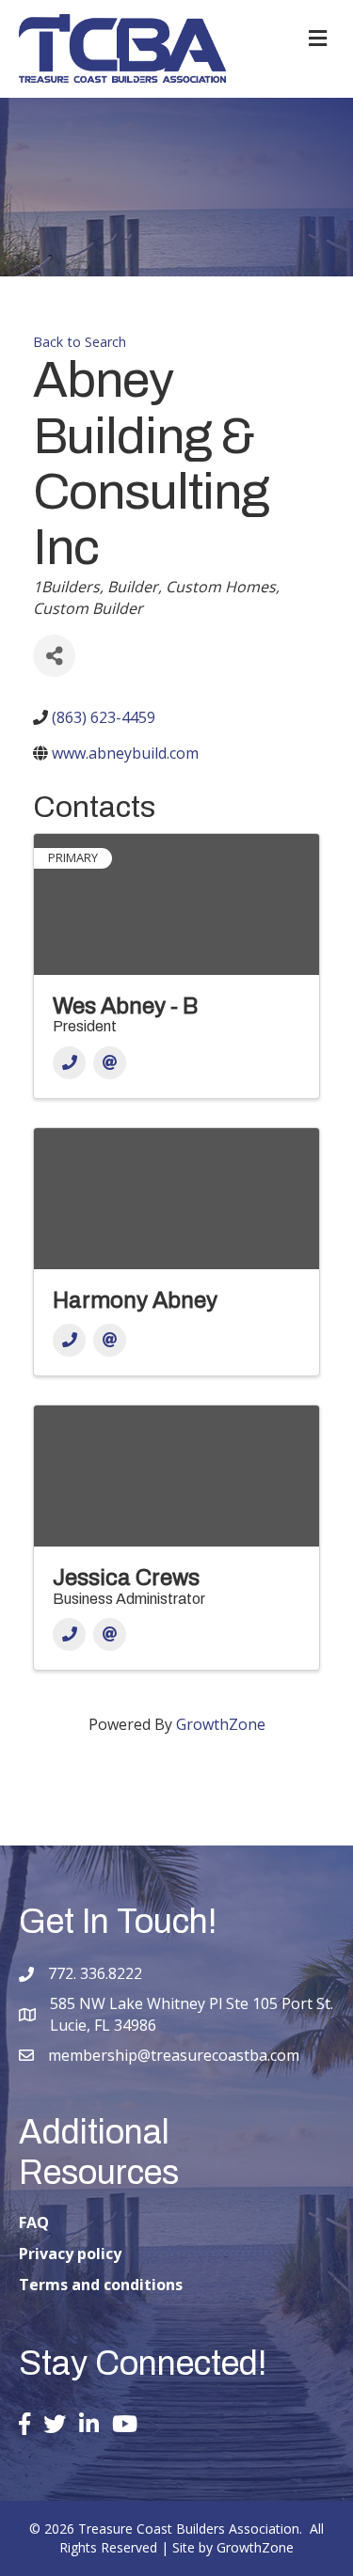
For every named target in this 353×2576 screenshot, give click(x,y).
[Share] (54, 656)
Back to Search (80, 342)
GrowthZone (221, 1724)
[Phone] (69, 1063)
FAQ (34, 2223)
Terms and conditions (101, 2285)
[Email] (110, 1063)
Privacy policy (70, 2254)
